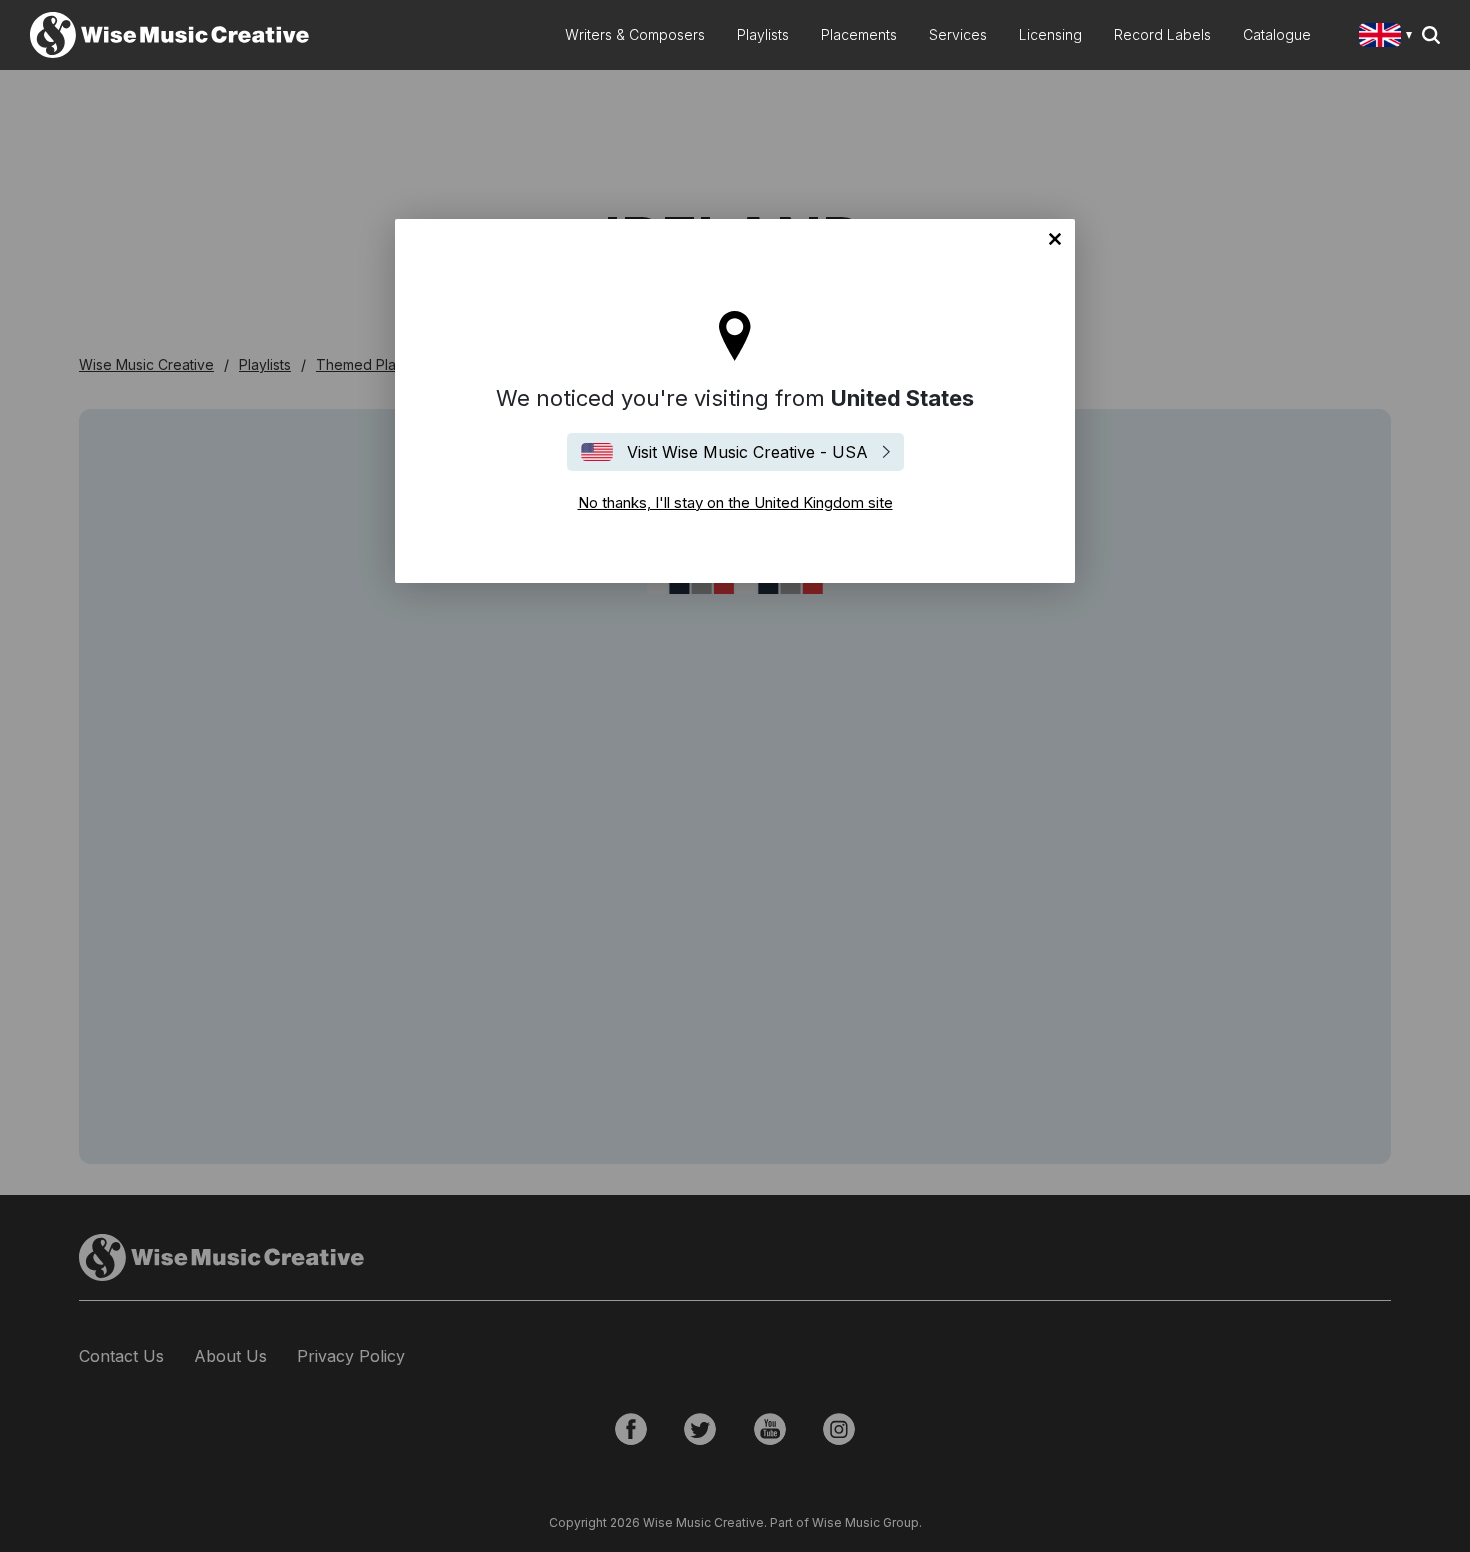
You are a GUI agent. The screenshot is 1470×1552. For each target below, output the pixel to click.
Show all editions (1389, 37)
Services (958, 34)
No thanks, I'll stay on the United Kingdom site (1055, 239)
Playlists (763, 34)
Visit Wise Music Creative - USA (747, 452)
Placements (859, 34)
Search (1431, 35)
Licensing (1050, 34)
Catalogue (1277, 34)
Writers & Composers (635, 34)
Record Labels (1162, 34)
